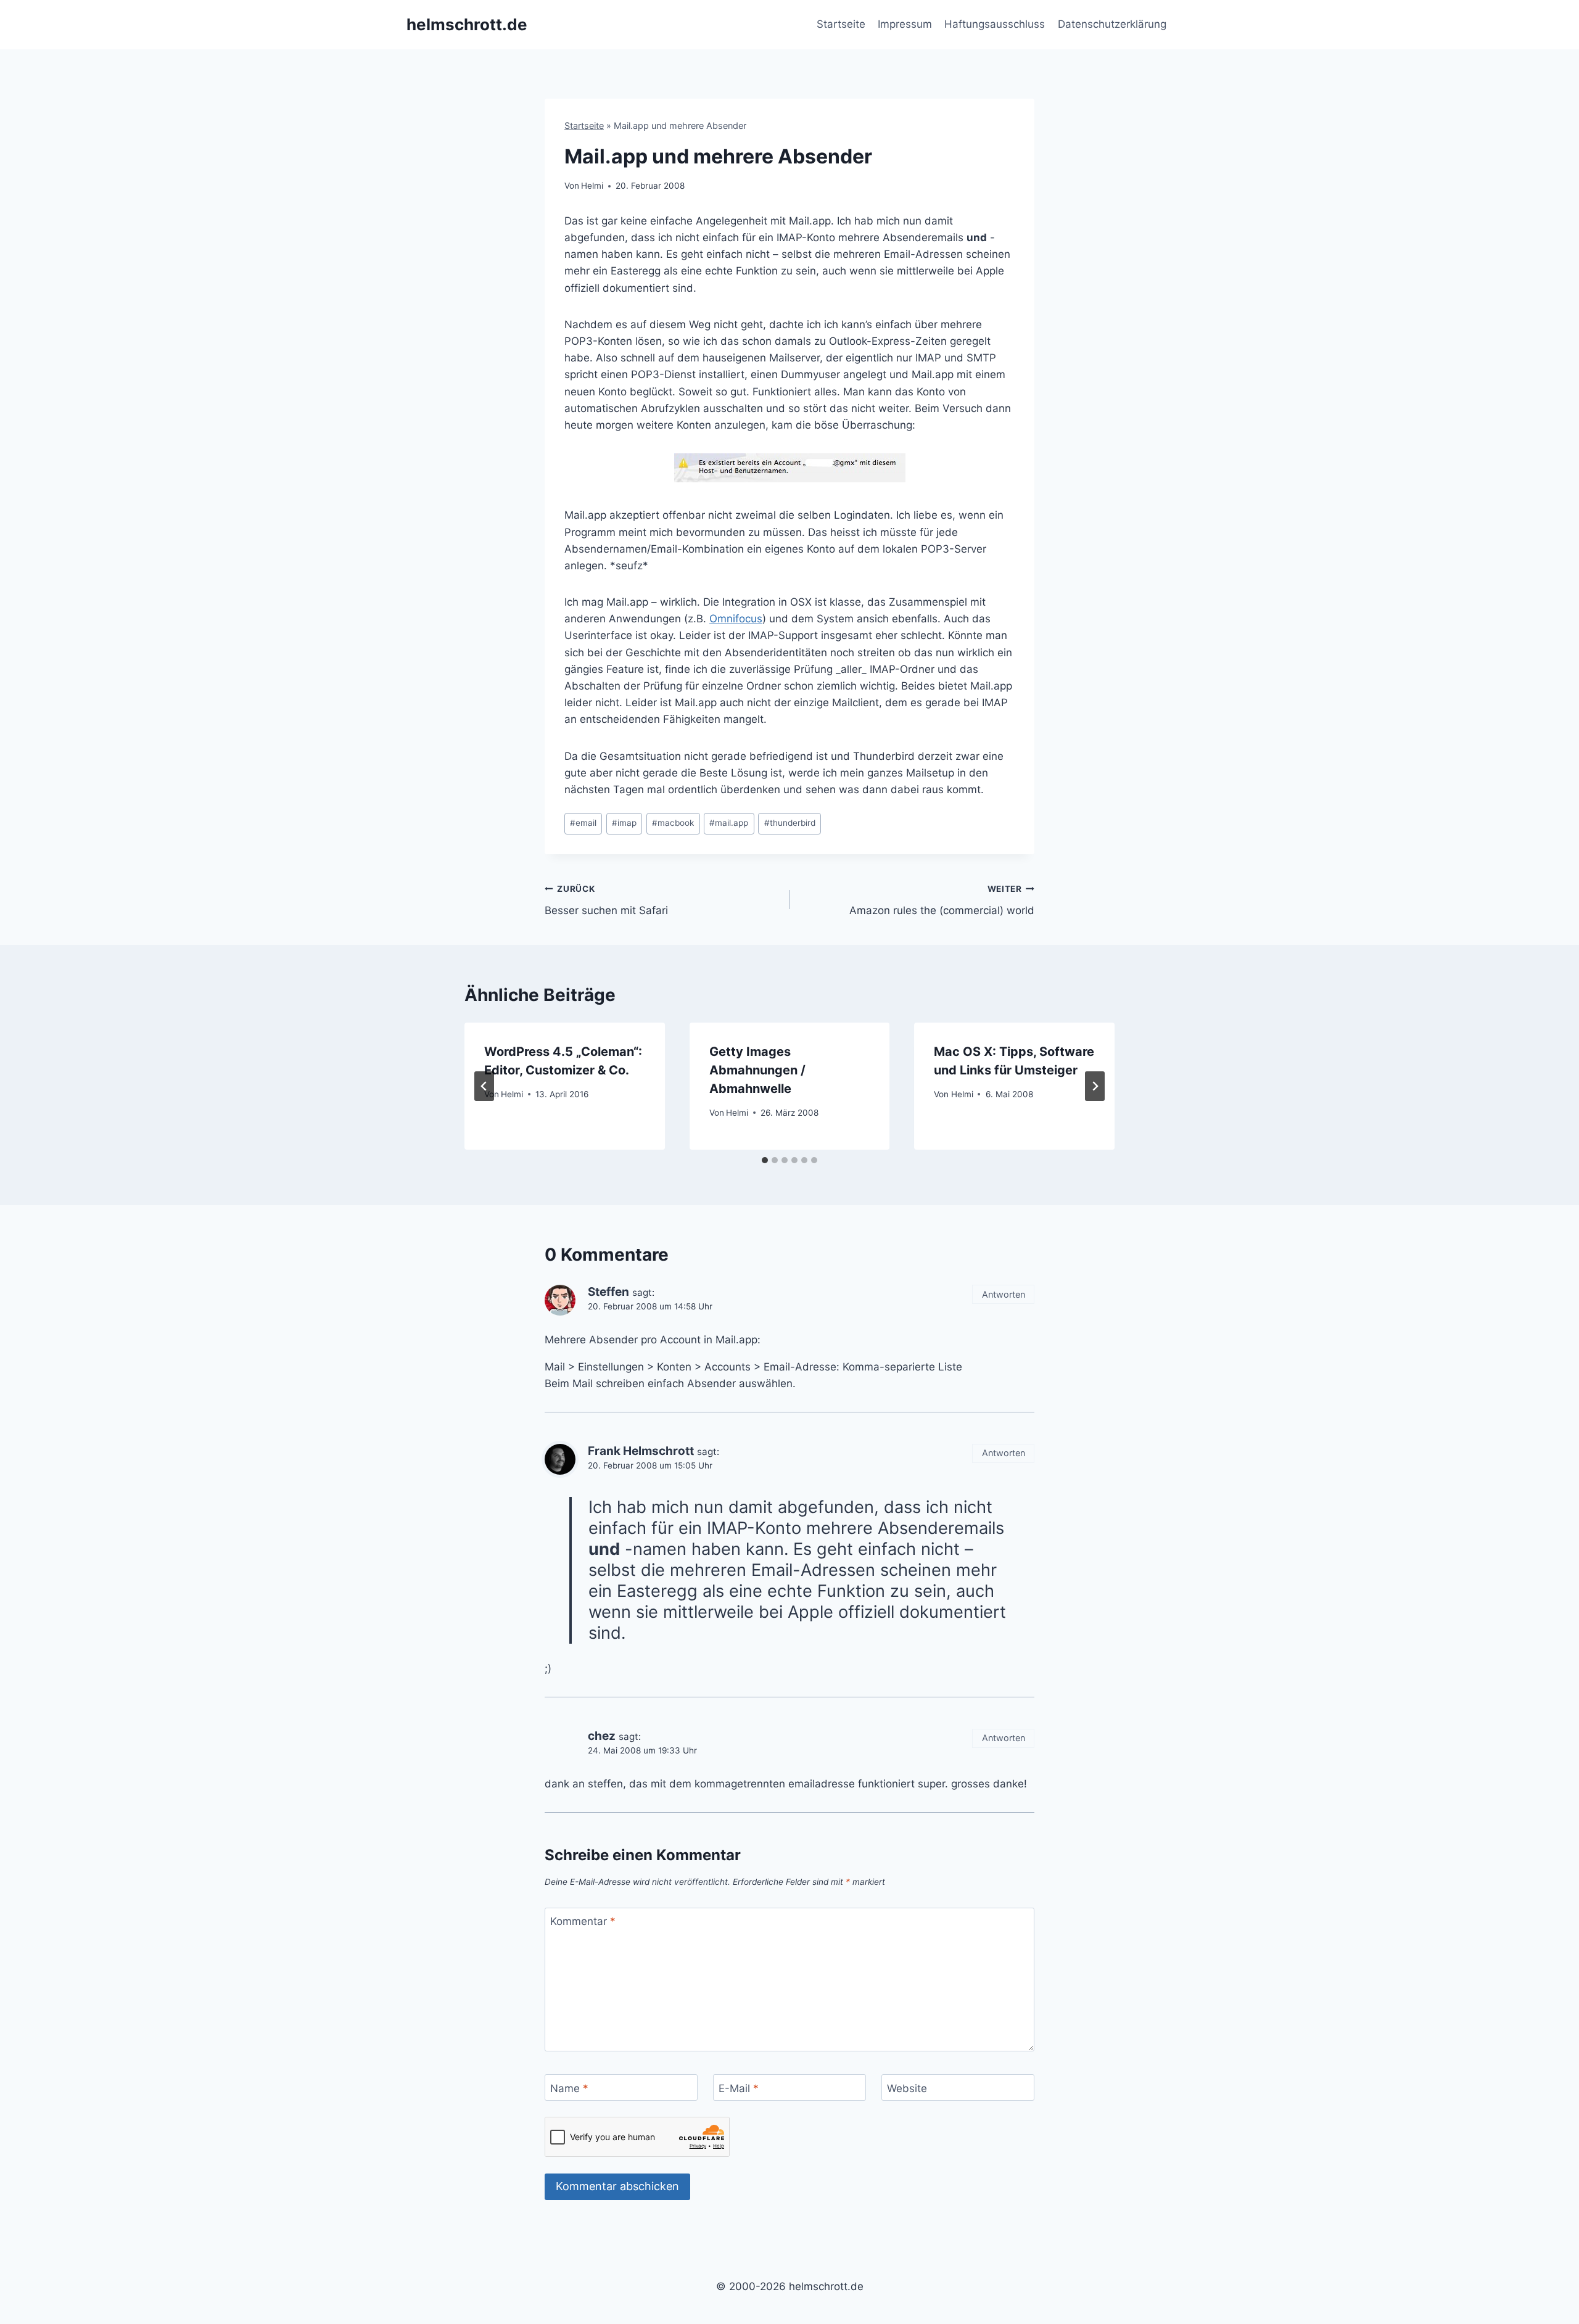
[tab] (765, 1160)
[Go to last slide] (484, 1086)
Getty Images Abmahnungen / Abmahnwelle (757, 1070)
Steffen (608, 1292)
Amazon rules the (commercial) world (942, 900)
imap (624, 823)
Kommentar (583, 1921)
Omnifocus (736, 619)
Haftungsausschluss (995, 24)
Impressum (905, 24)
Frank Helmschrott (641, 1451)
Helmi (592, 186)
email (583, 823)
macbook (673, 823)
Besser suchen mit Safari (606, 900)
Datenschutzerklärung (1112, 24)
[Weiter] (1095, 1086)
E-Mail (739, 2088)
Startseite (841, 24)
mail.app (729, 823)
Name (569, 2088)
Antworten (1004, 1294)
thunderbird (790, 823)
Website (907, 2088)
